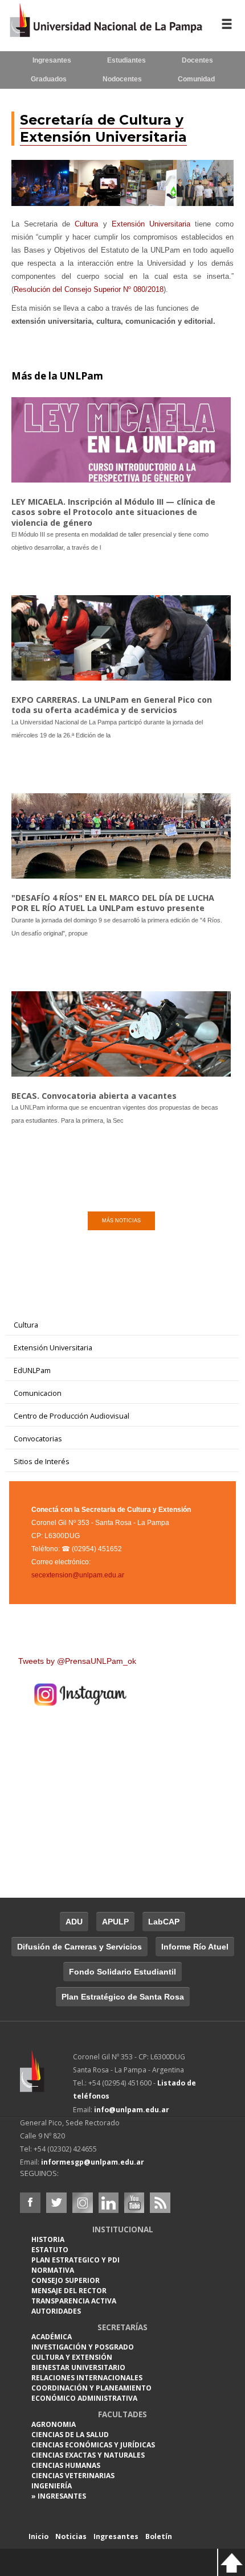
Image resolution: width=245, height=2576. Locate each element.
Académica (52, 2337)
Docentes (197, 60)
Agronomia (54, 2424)
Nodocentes (122, 79)
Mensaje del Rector (69, 2291)
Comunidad (196, 79)
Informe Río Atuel (195, 1947)
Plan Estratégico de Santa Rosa (123, 1997)
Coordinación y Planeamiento (91, 2388)
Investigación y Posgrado (83, 2347)
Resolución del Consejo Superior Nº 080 (89, 289)
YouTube (134, 2203)
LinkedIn (109, 2203)
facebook (30, 2203)
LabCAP (164, 1922)
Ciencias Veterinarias (73, 2476)
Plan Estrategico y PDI (75, 2260)
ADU (74, 1922)
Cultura (86, 224)
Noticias (71, 2536)
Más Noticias (121, 1221)
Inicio (38, 2536)
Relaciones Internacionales (87, 2378)
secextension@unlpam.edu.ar (78, 1575)
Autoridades (56, 2311)
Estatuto (50, 2250)
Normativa (53, 2270)
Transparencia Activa (74, 2301)
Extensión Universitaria (151, 224)
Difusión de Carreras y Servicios (79, 1947)
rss (160, 2203)
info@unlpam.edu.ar (132, 2110)
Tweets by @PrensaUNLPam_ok (77, 1661)
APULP (115, 1922)
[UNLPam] (46, 2079)
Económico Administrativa (84, 2398)
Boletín (159, 2536)
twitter (56, 2203)
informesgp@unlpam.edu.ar (93, 2162)
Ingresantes (52, 60)
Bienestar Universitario (78, 2367)
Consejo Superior (66, 2280)
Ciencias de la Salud (70, 2435)
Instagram (83, 2203)
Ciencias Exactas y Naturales (88, 2455)
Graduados (49, 79)
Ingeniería (52, 2486)
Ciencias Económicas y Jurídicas (93, 2445)
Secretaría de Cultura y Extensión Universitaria (103, 128)
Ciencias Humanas (66, 2465)
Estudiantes (126, 60)
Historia (48, 2239)
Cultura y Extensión (72, 2357)
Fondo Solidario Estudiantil (122, 1972)
